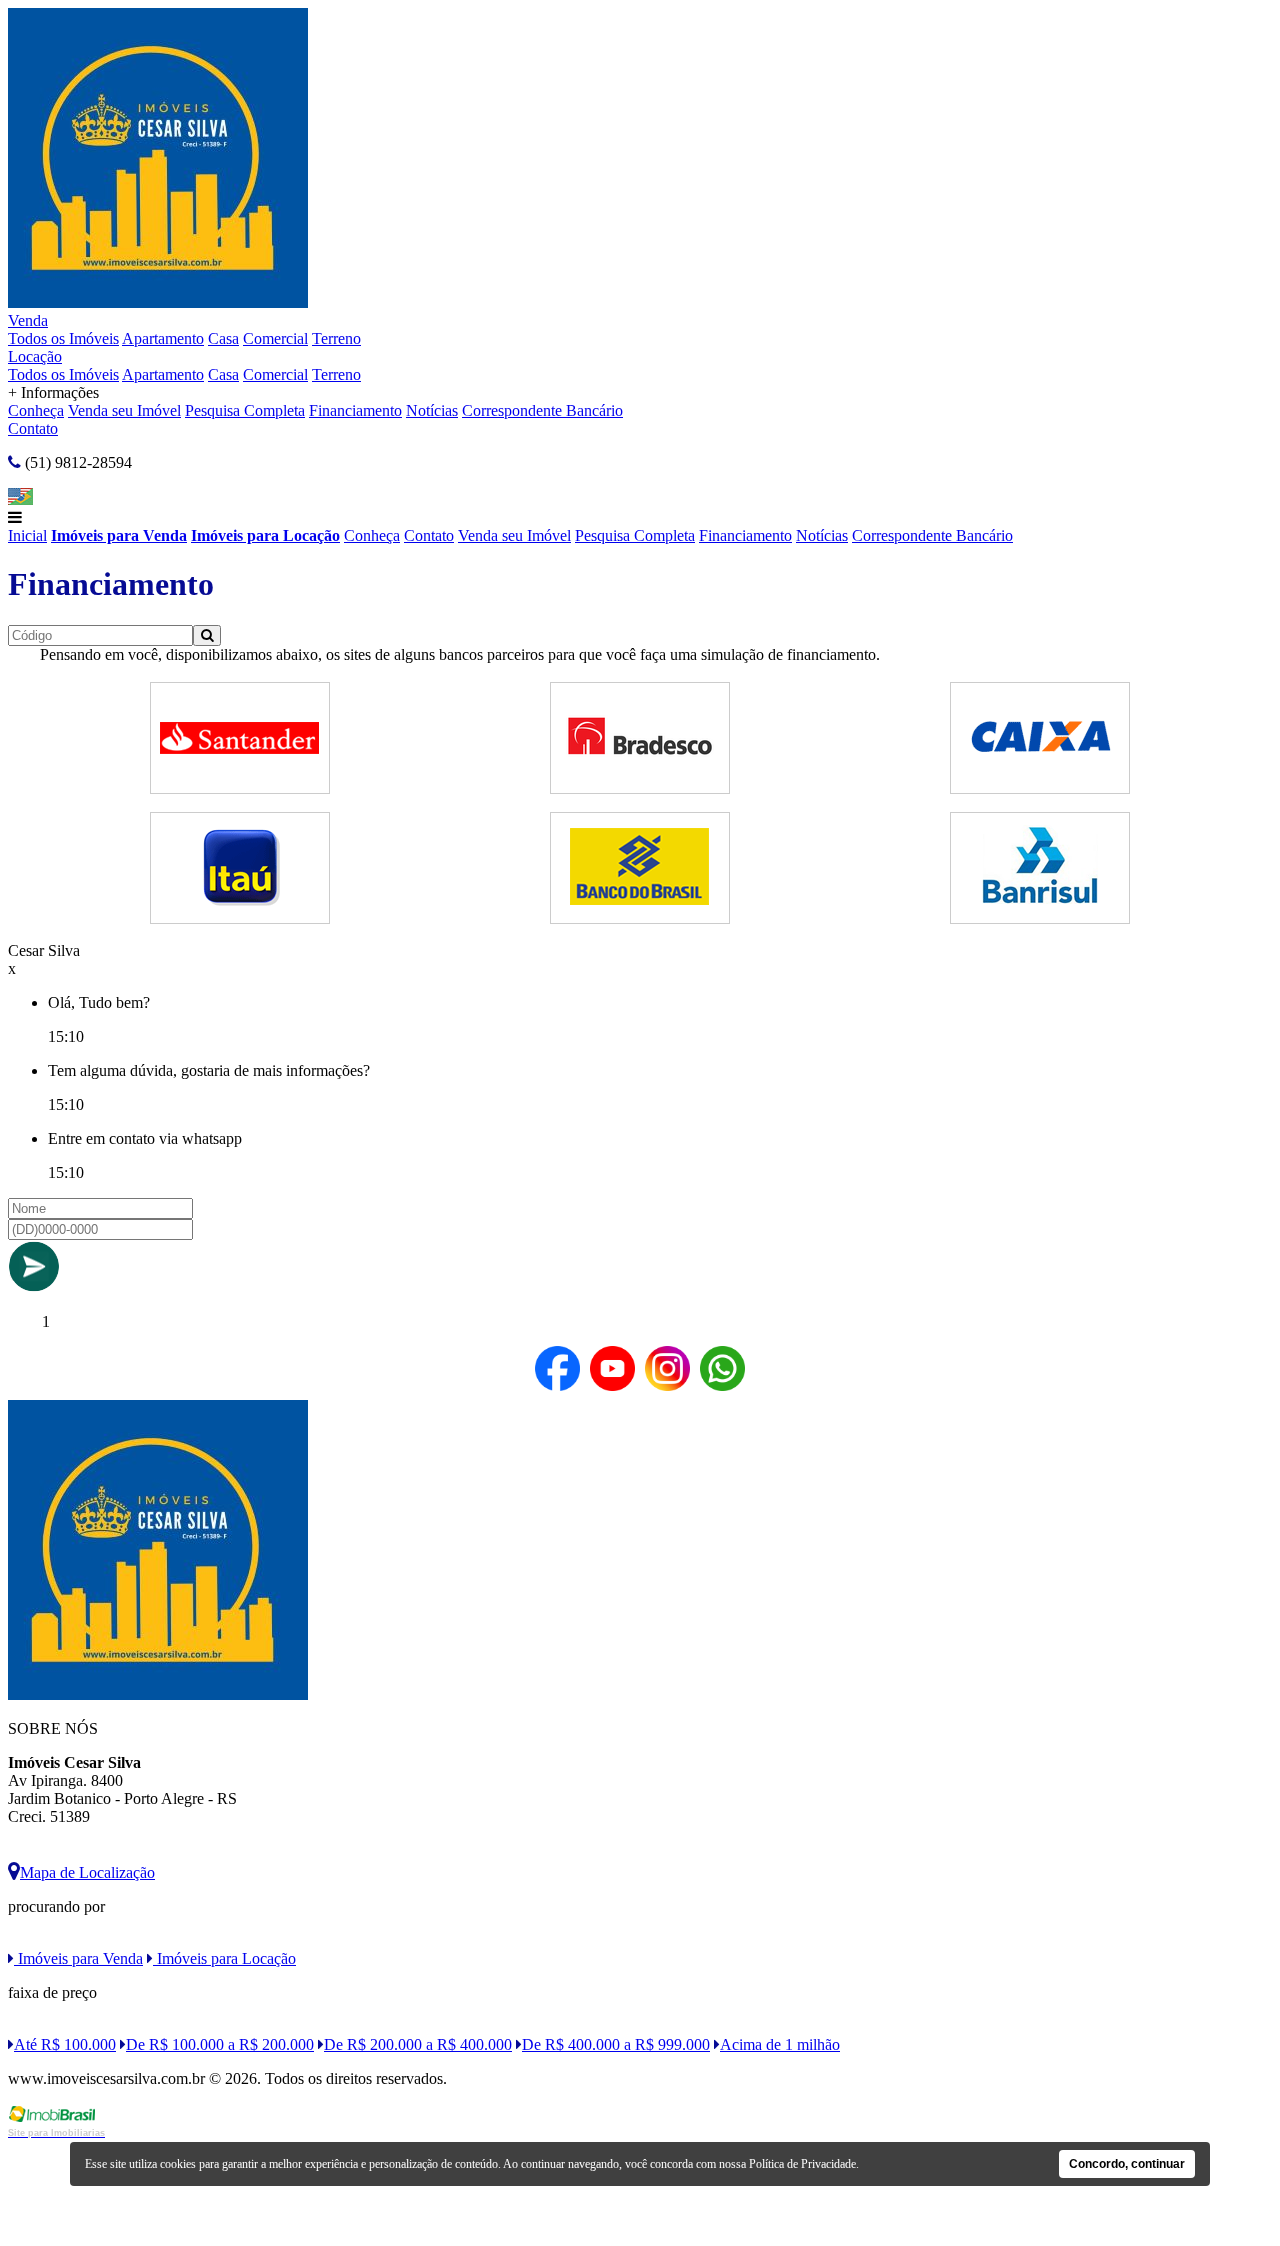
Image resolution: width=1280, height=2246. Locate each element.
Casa (223, 338)
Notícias (432, 410)
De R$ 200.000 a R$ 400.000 (418, 2044)
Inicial (27, 535)
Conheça (36, 410)
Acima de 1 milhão (780, 2044)
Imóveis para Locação (265, 535)
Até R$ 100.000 (65, 2044)
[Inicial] (158, 302)
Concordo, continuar (1127, 2164)
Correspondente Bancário (542, 410)
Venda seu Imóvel (124, 410)
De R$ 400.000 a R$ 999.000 (616, 2044)
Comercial (275, 338)
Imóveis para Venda (119, 535)
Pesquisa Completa (245, 410)
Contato (33, 428)
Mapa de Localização (87, 1872)
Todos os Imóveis (63, 338)
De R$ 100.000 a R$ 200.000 (220, 2044)
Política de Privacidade (802, 2164)
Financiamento (355, 410)
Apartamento (163, 338)
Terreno (336, 338)
